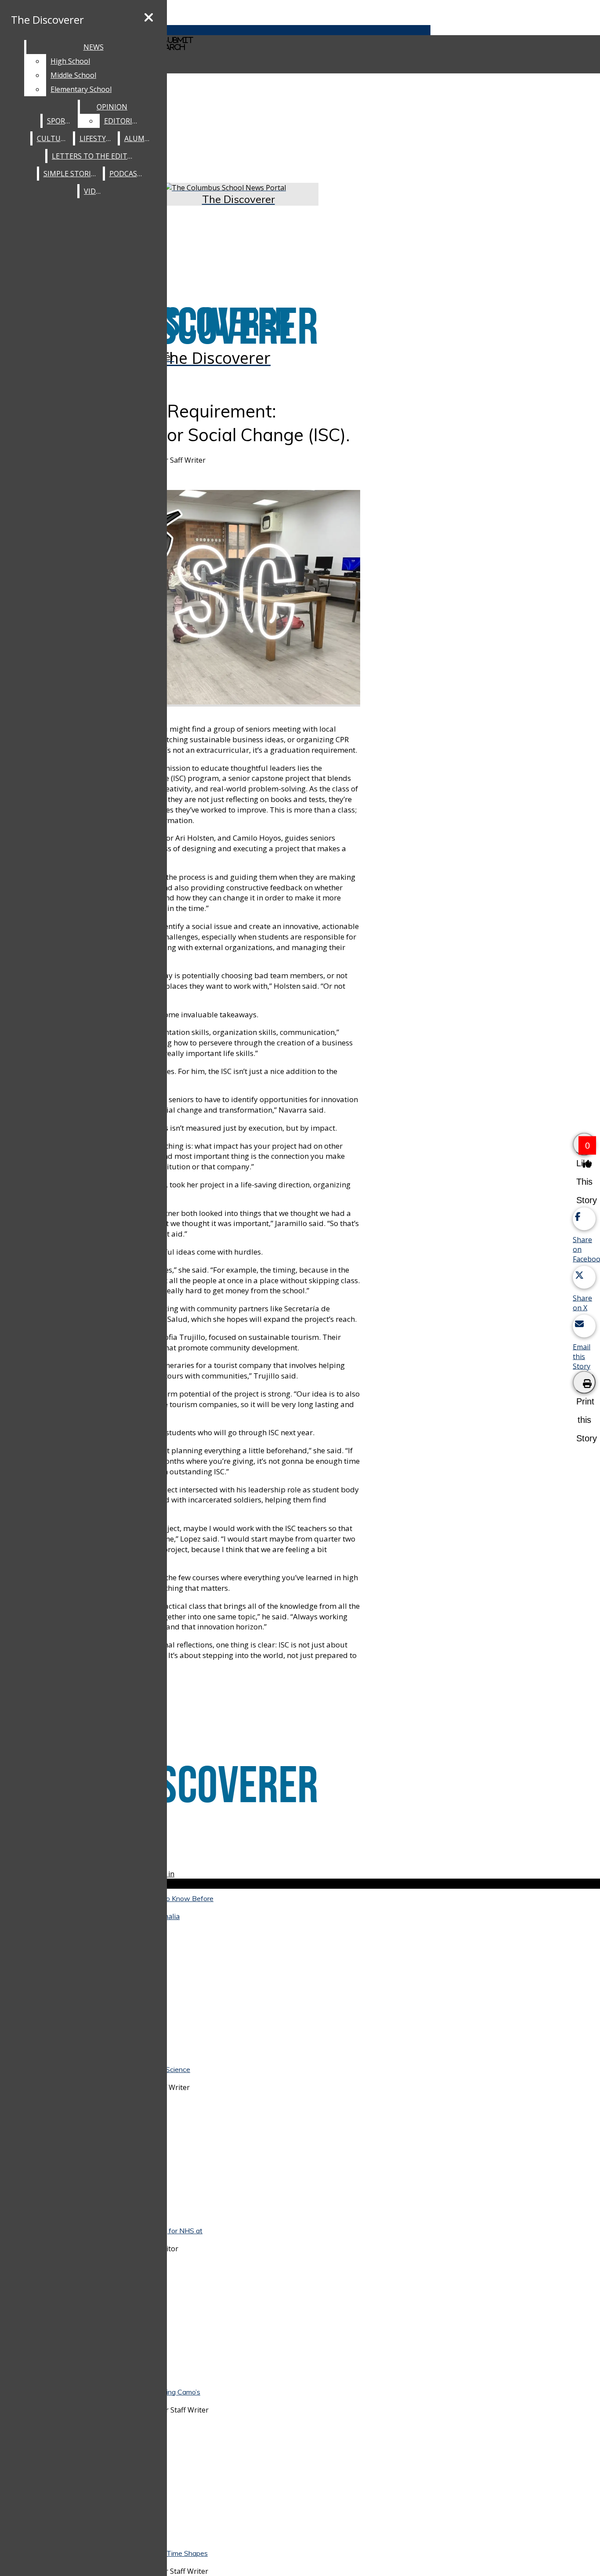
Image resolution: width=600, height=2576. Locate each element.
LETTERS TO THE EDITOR (94, 156)
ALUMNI (138, 138)
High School (70, 61)
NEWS (94, 47)
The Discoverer (47, 20)
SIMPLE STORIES (71, 174)
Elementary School (81, 89)
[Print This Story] (584, 1382)
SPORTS (60, 121)
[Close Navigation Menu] (149, 18)
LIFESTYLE (97, 138)
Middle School (73, 75)
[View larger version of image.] (215, 598)
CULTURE (53, 138)
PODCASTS (128, 174)
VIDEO (94, 191)
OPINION (112, 107)
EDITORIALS (124, 121)
